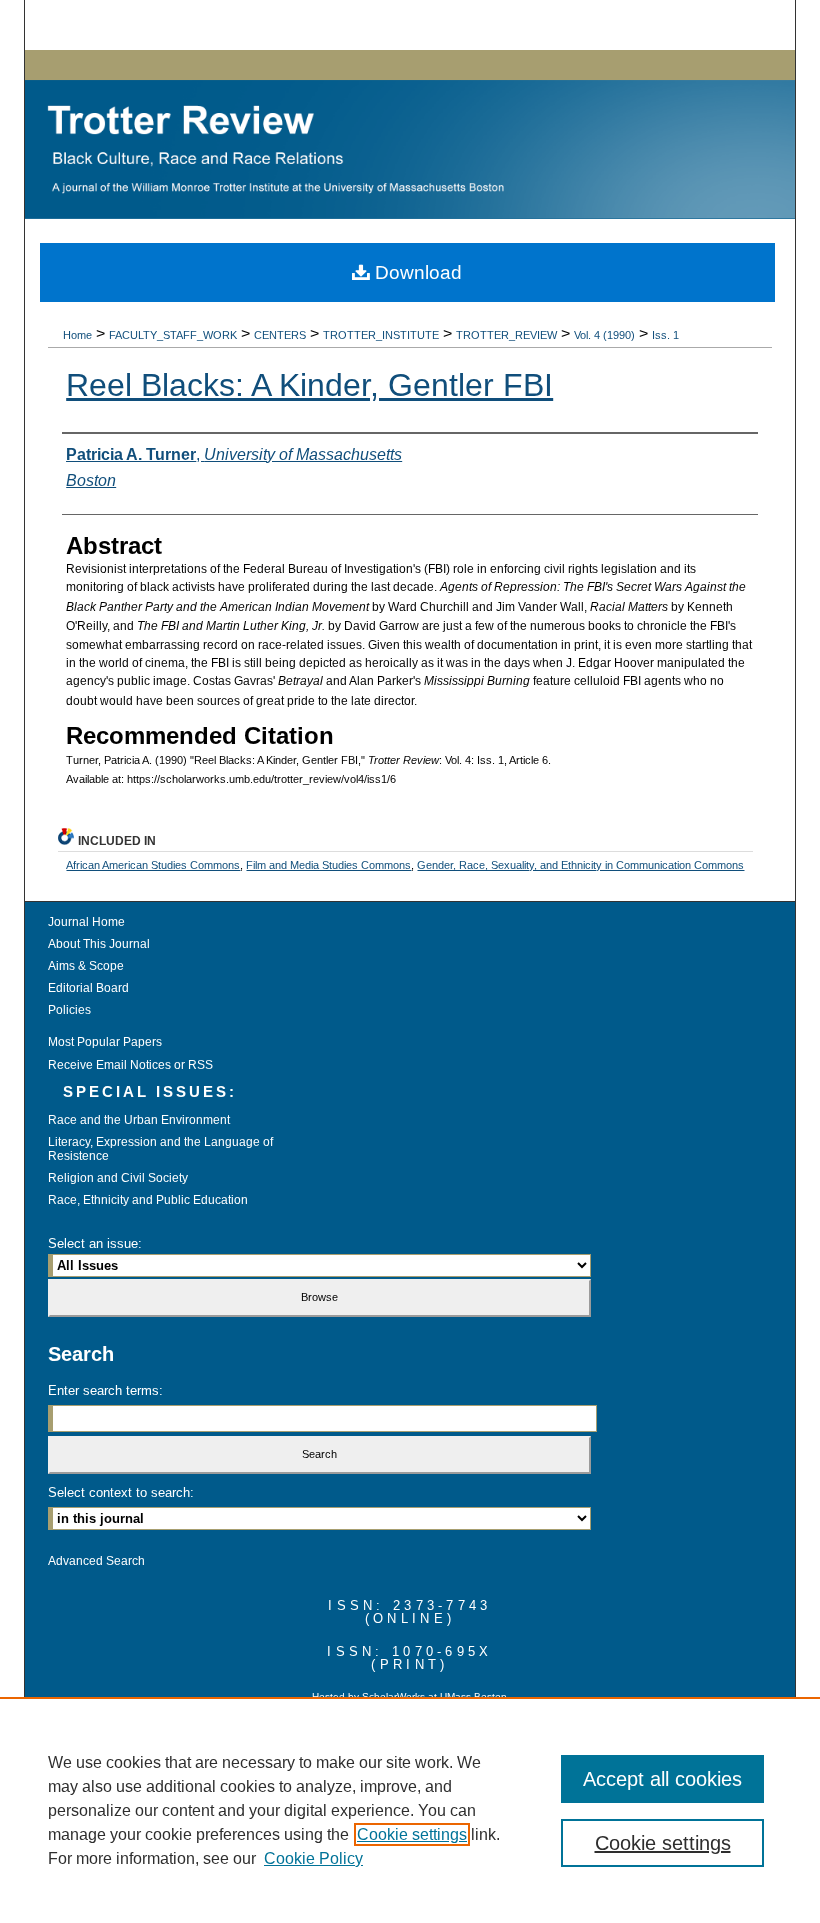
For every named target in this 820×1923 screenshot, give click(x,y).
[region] (410, 1810)
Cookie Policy (313, 1858)
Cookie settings (412, 1834)
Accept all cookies (662, 1779)
